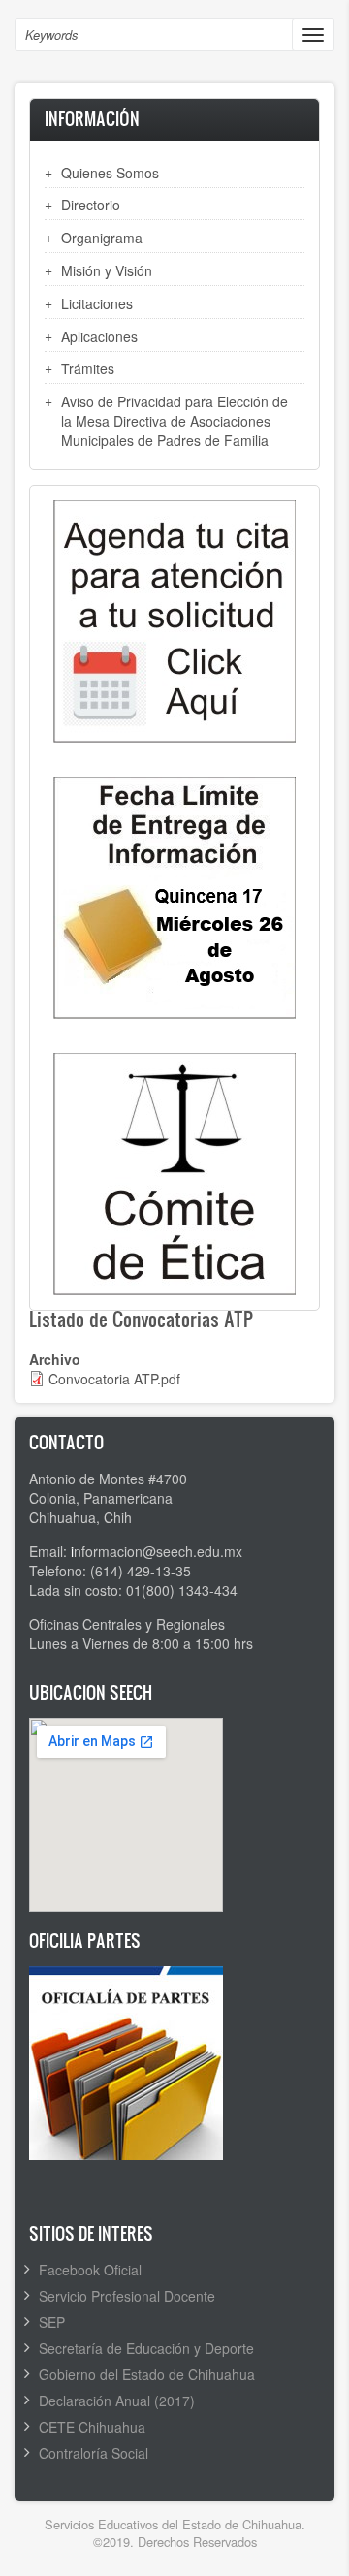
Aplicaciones (99, 336)
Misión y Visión (107, 270)
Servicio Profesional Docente (127, 2296)
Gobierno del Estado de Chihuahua (147, 2374)
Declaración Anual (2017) (117, 2401)
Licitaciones (97, 303)
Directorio (91, 205)
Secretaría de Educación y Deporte (146, 2348)
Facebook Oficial (90, 2270)
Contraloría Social (94, 2453)
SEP (52, 2322)
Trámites (88, 368)
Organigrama (102, 238)
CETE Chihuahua (92, 2427)
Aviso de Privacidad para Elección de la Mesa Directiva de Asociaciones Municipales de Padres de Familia (174, 421)
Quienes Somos (110, 173)
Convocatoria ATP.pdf (114, 1379)
